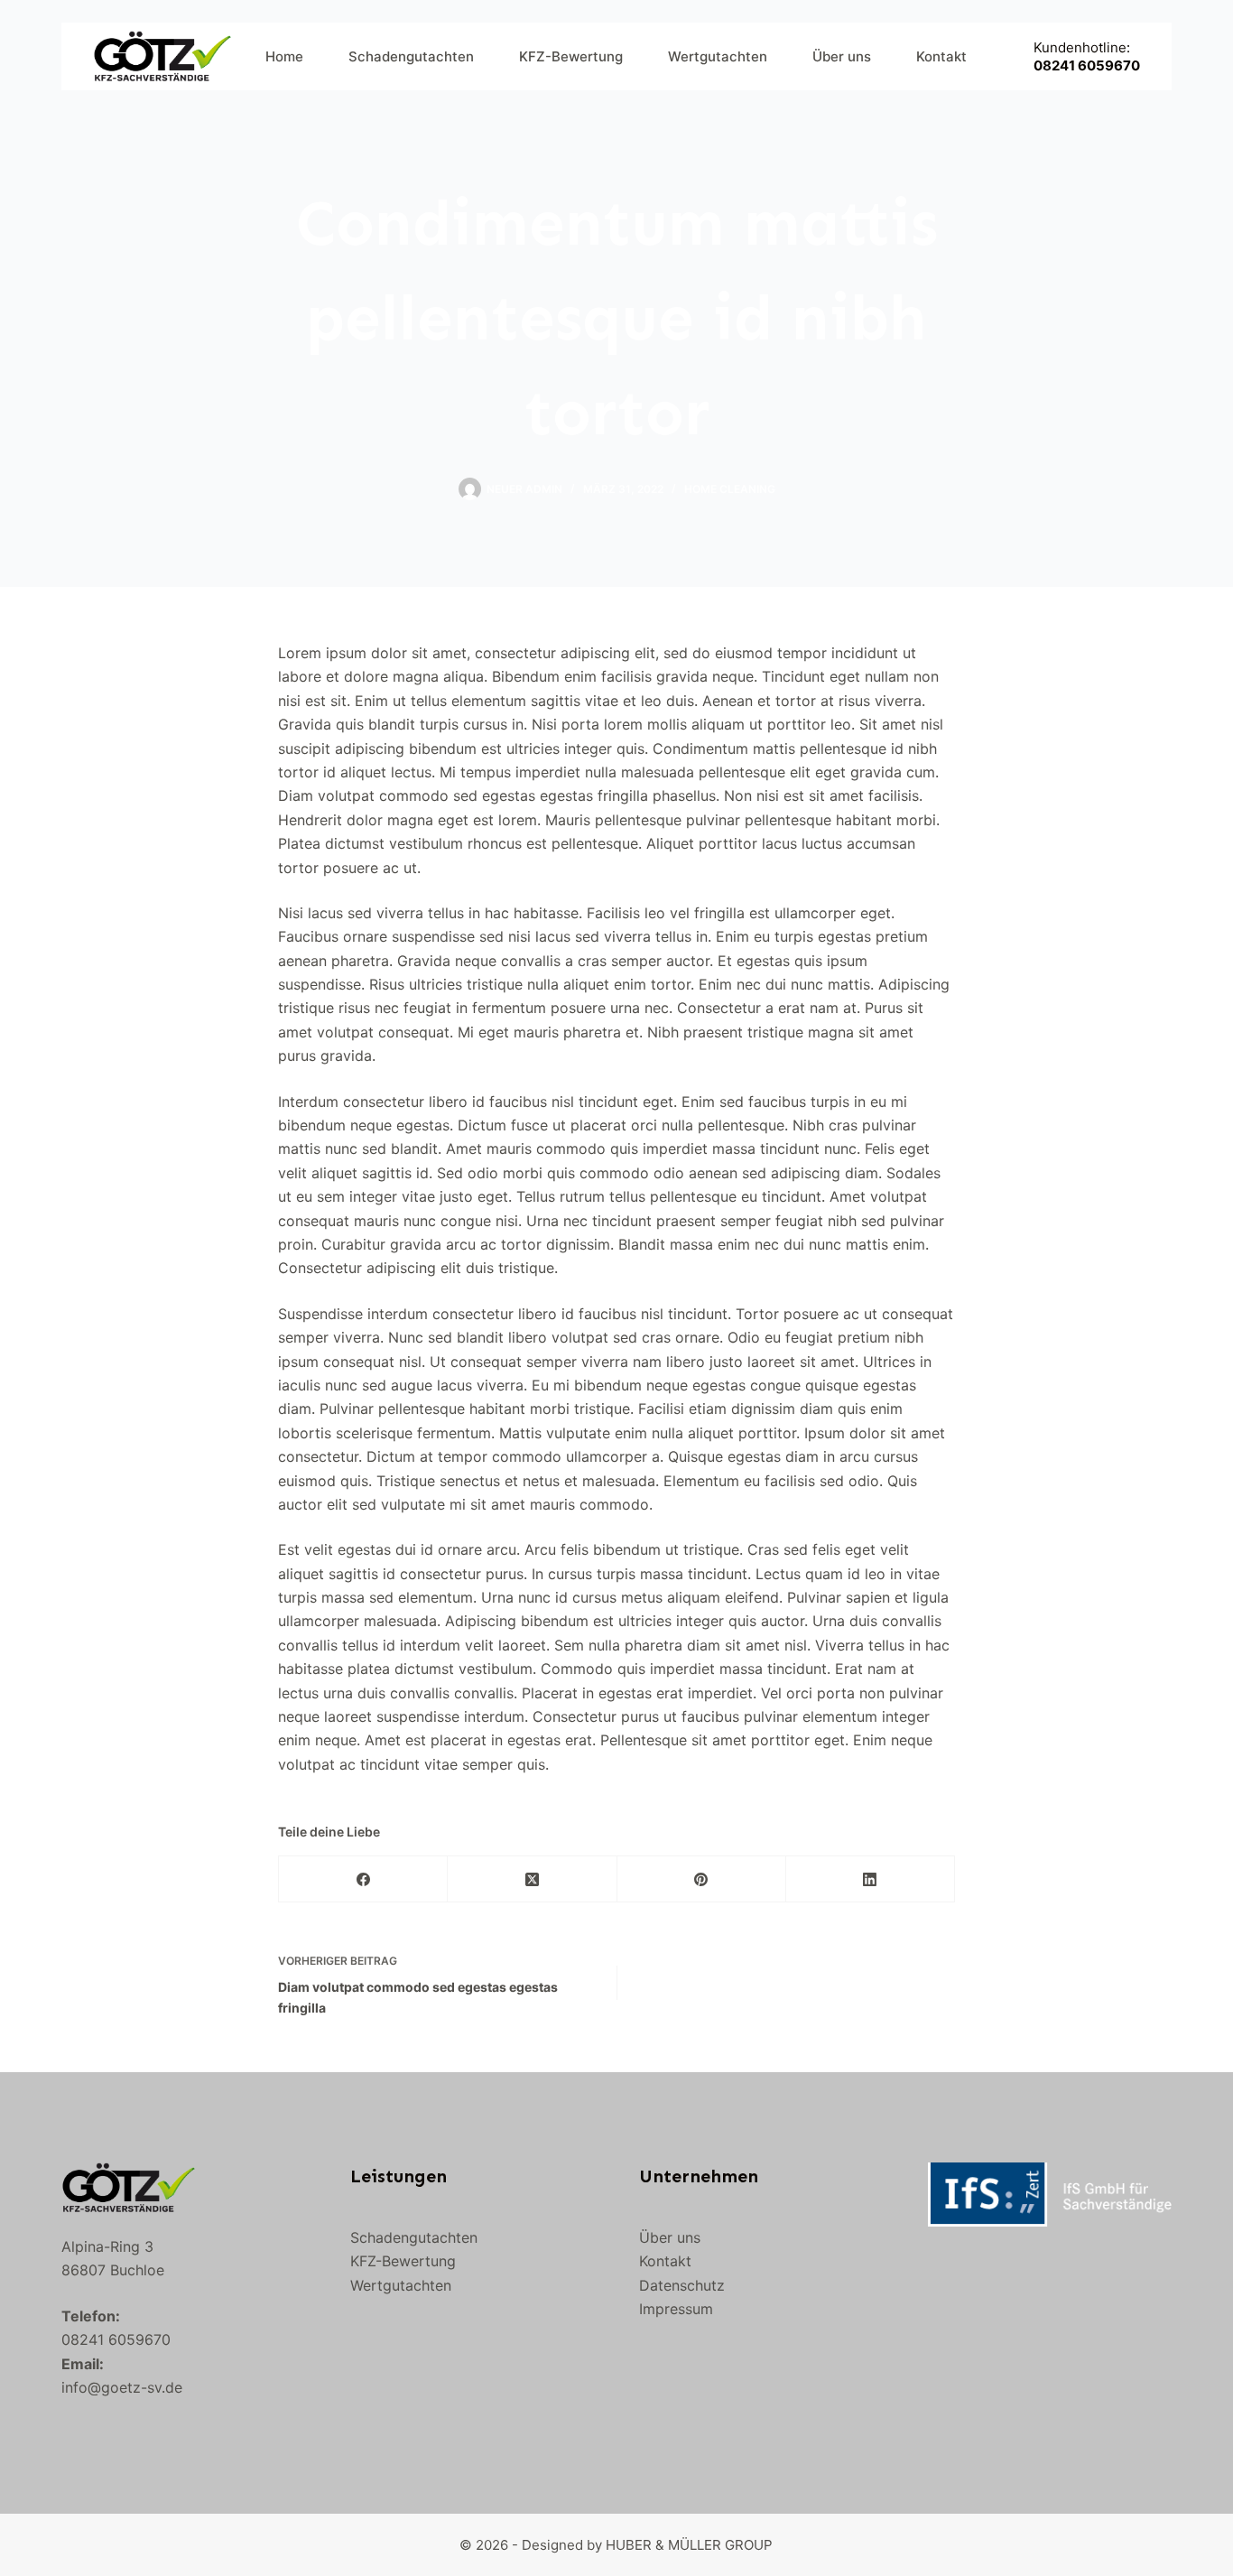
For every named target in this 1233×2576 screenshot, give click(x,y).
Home (284, 56)
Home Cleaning (730, 489)
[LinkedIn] (871, 1879)
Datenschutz (682, 2285)
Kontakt (941, 56)
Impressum (676, 2309)
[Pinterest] (702, 1879)
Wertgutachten (718, 56)
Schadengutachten (411, 56)
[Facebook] (363, 1879)
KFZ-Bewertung (571, 56)
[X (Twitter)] (532, 1879)
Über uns (842, 56)
